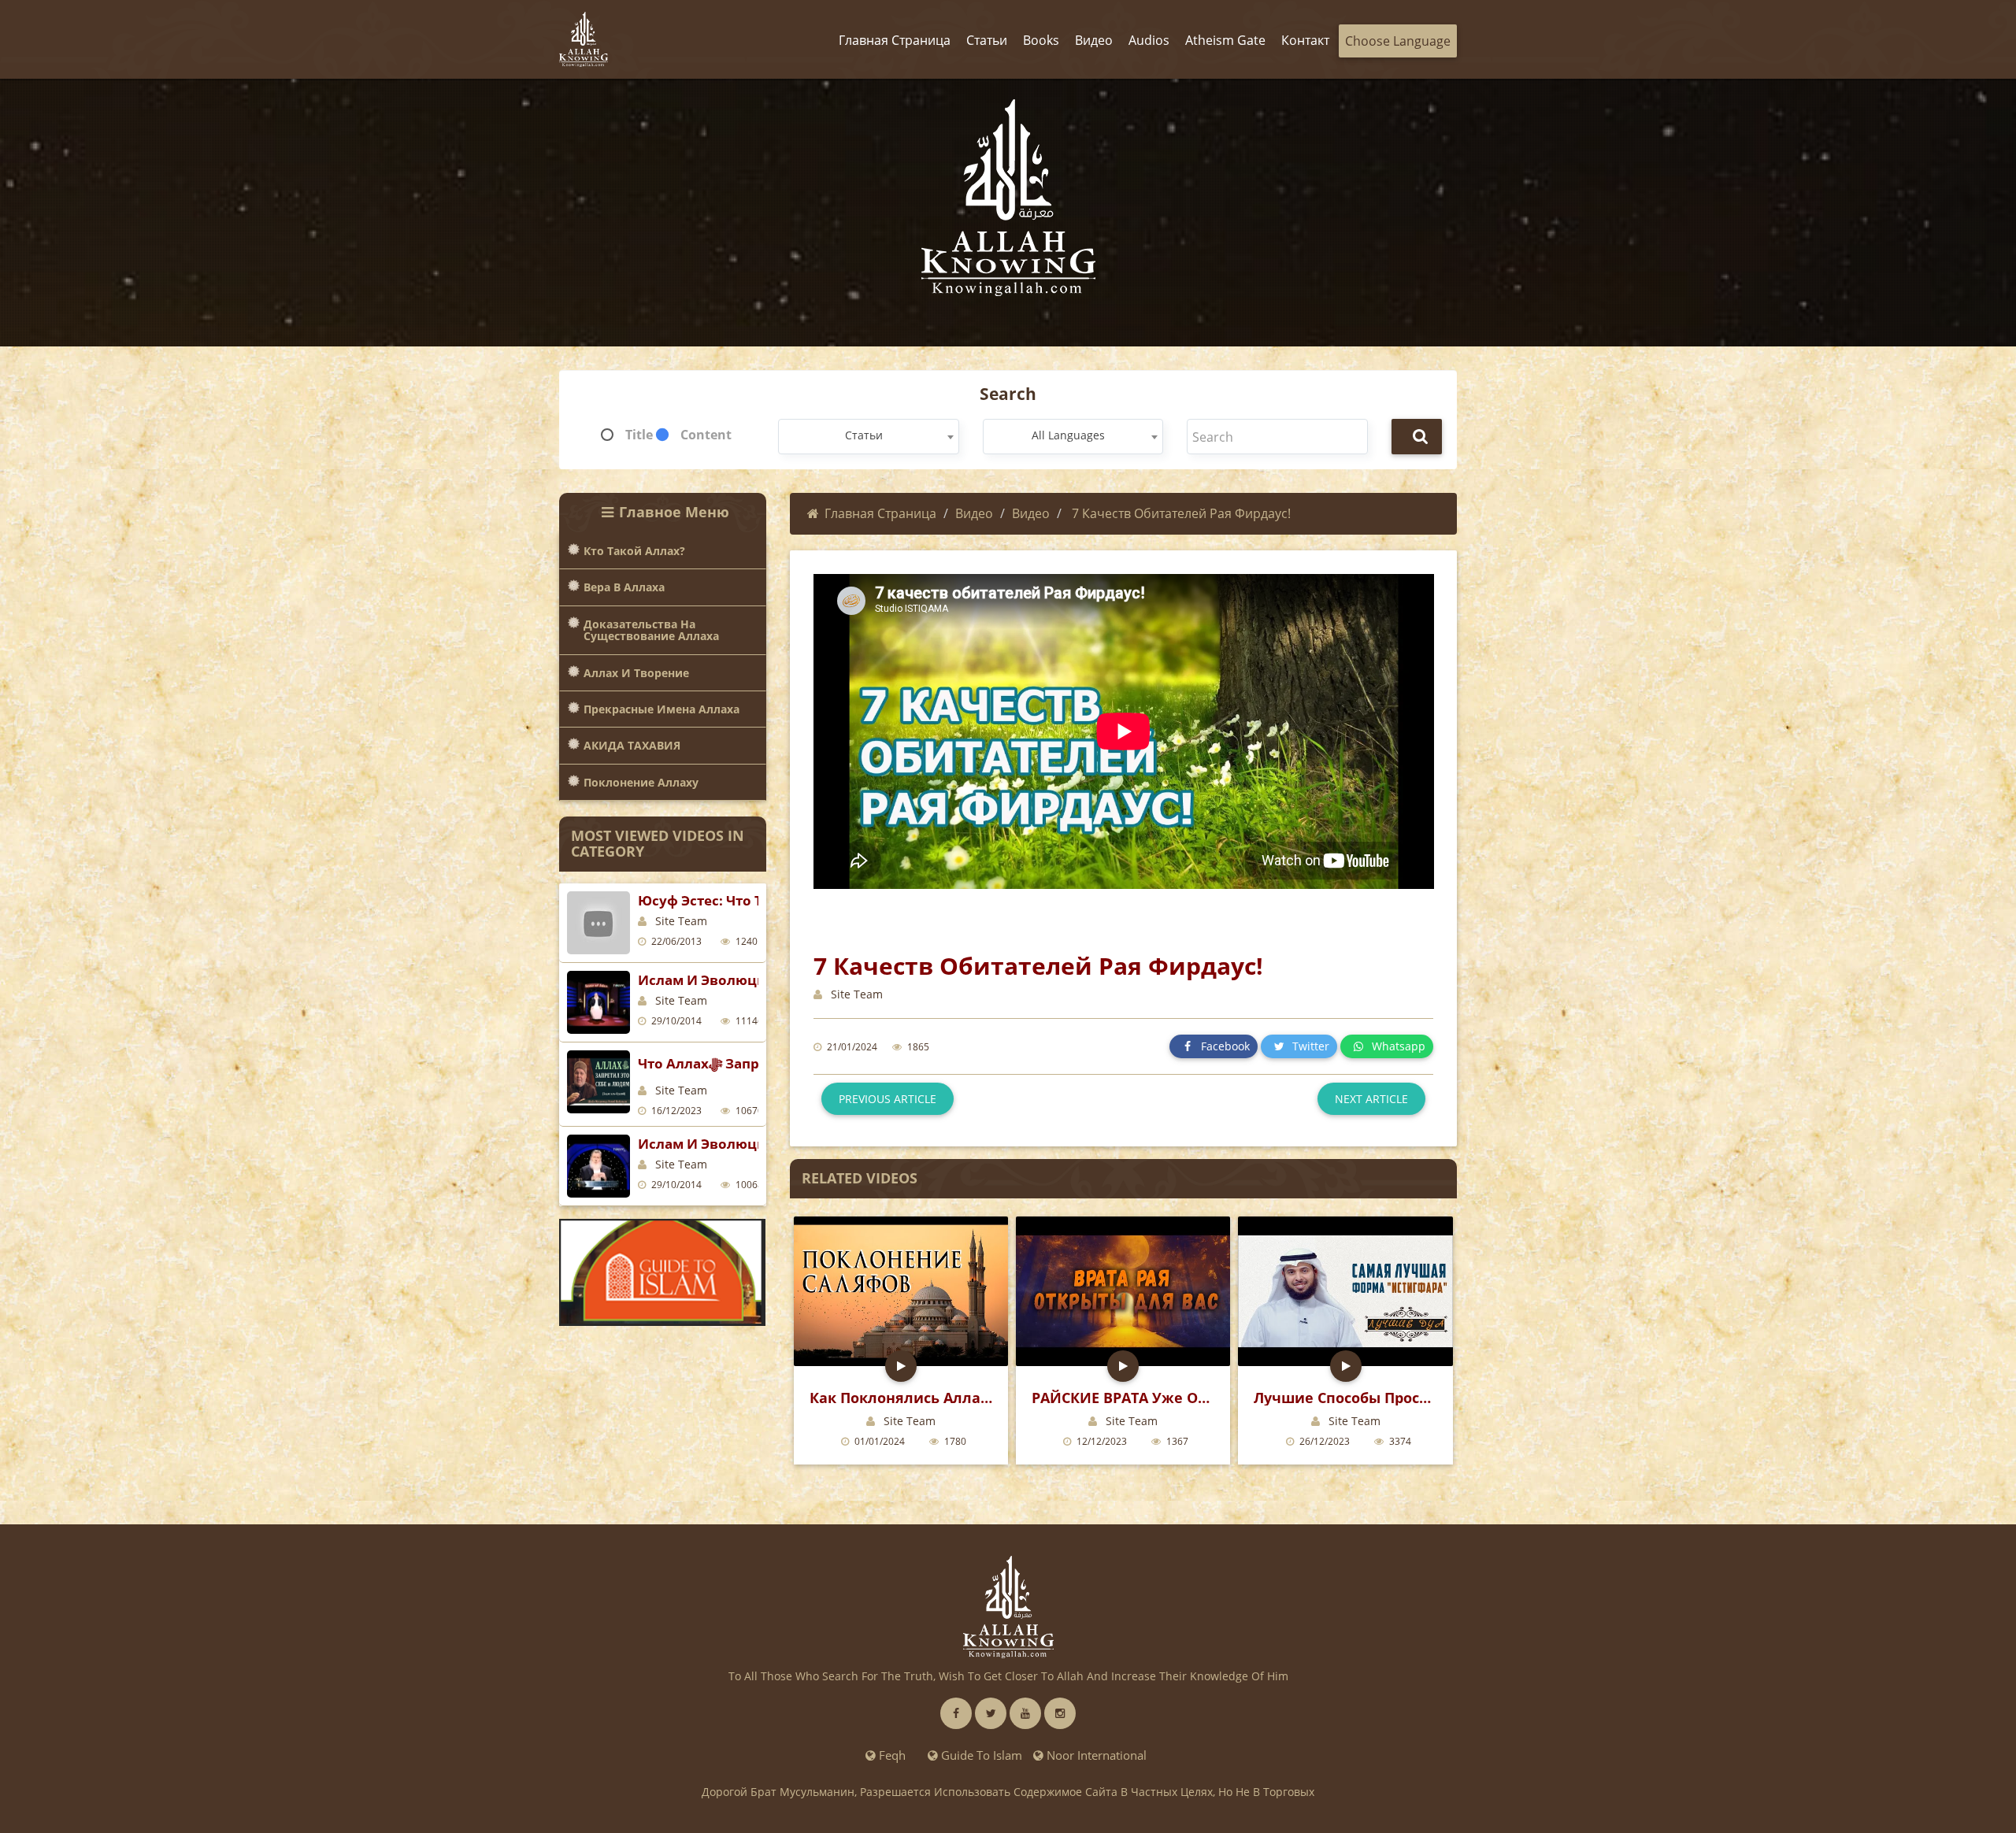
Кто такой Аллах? (634, 551)
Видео (974, 513)
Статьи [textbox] (864, 435)
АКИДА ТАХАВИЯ (632, 745)
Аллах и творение (636, 673)
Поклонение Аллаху (641, 782)
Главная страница (880, 513)
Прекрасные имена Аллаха (661, 709)
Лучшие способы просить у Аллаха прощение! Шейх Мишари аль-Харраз (1345, 1398)
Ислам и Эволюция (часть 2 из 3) (754, 1144)
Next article (1371, 1099)
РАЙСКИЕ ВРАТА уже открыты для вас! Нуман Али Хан (1123, 1398)
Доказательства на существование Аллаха (651, 630)
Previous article (888, 1099)
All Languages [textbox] (1068, 435)
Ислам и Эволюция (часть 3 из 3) (754, 980)
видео (1031, 513)
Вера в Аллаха (624, 587)
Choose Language (1398, 41)
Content (706, 435)
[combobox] (868, 437)
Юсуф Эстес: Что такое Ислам (741, 900)
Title (639, 435)
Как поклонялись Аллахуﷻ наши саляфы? (901, 1398)
